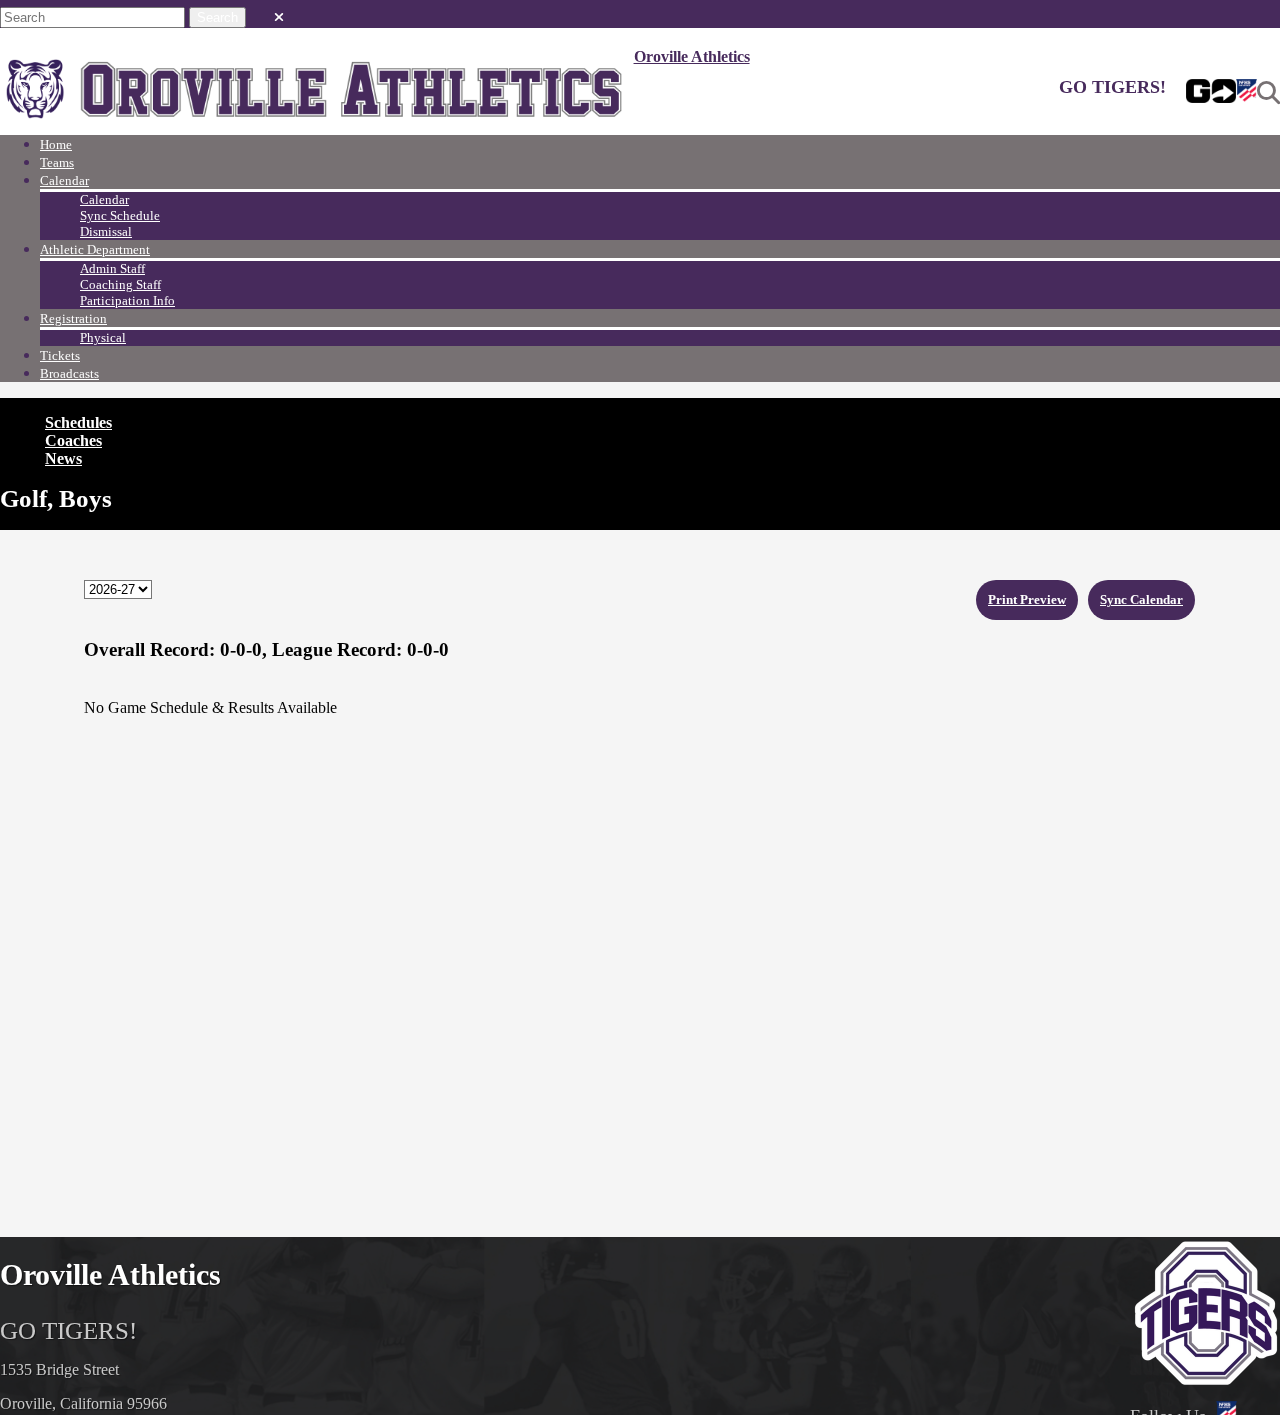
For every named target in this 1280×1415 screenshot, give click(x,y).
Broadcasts (69, 373)
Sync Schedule (120, 215)
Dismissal (106, 231)
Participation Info (127, 300)
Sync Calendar (1141, 599)
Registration (73, 318)
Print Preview (1027, 599)
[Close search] (279, 13)
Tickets (60, 355)
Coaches (73, 440)
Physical (103, 337)
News (63, 458)
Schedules (78, 422)
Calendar (64, 180)
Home (56, 144)
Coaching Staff (120, 284)
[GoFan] (1211, 93)
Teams (57, 162)
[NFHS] (1246, 93)
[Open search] (1268, 93)
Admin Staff (112, 268)
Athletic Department (95, 249)
